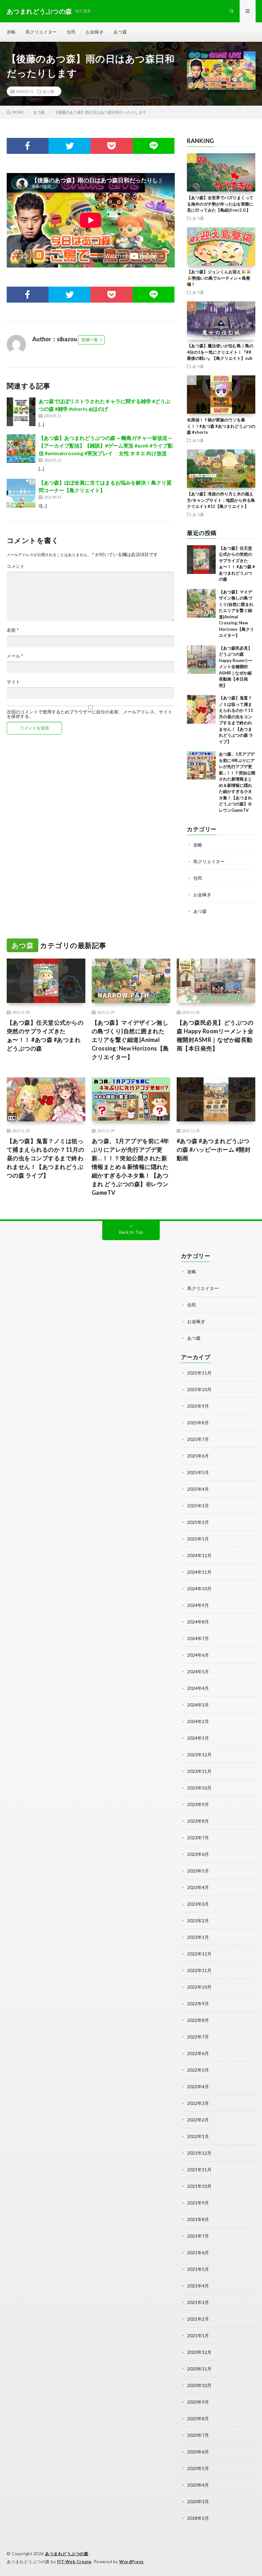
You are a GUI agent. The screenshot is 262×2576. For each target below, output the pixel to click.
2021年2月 (198, 2319)
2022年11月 (199, 1970)
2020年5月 (198, 2468)
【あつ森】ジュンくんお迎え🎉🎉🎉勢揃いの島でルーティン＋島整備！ (219, 278)
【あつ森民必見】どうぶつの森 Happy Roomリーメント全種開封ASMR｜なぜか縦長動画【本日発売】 (236, 667)
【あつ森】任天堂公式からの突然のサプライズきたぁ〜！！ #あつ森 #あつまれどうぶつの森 (45, 1035)
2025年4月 (198, 1489)
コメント (16, 566)
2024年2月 (198, 1721)
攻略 (11, 32)
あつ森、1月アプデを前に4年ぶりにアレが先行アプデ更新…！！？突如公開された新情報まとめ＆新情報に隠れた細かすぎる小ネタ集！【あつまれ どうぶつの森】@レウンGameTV (131, 1167)
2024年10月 (199, 1589)
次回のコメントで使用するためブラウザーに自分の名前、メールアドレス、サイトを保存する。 (89, 714)
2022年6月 (198, 2053)
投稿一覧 (90, 340)
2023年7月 (198, 1838)
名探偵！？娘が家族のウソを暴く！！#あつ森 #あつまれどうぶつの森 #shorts (221, 426)
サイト (13, 682)
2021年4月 (198, 2286)
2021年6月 (198, 2252)
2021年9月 (198, 2203)
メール (15, 656)
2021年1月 (198, 2335)
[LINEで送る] (154, 146)
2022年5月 (198, 2070)
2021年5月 (198, 2269)
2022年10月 (199, 1987)
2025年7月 (198, 1439)
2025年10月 (199, 1389)
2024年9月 (198, 1605)
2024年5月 (198, 1672)
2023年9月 (198, 1804)
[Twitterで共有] (69, 146)
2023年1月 (198, 1937)
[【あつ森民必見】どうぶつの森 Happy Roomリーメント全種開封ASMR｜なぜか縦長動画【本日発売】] (201, 659)
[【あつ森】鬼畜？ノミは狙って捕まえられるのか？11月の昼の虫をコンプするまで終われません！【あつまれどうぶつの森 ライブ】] (201, 709)
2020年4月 (198, 2485)
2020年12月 (199, 2352)
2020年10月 (199, 2385)
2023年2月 (198, 1921)
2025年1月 (198, 1539)
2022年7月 (198, 2037)
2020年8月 (198, 2418)
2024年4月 (198, 1688)
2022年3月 (198, 2103)
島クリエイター (41, 32)
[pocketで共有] (111, 146)
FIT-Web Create (74, 2562)
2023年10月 (199, 1788)
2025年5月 (198, 1472)
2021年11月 (199, 2169)
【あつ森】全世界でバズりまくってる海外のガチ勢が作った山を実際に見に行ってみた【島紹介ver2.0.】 (220, 204)
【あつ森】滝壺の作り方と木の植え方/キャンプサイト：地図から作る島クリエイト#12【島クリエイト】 (221, 500)
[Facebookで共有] (28, 146)
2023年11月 (199, 1771)
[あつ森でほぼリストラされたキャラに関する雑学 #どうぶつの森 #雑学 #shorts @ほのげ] (21, 412)
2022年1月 (198, 2136)
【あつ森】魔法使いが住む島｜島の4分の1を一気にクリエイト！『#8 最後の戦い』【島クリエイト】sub (220, 352)
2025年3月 (198, 1506)
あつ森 (120, 32)
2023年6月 (198, 1854)
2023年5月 (198, 1871)
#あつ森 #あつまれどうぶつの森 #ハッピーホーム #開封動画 (214, 1149)
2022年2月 (198, 2120)
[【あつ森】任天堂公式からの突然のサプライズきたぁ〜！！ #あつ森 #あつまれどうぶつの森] (201, 560)
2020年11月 (199, 2369)
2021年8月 (198, 2219)
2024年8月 (198, 1622)
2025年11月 (199, 1373)
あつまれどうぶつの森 (67, 2554)
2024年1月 (198, 1738)
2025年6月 (198, 1456)
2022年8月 (198, 2020)
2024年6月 (198, 1655)
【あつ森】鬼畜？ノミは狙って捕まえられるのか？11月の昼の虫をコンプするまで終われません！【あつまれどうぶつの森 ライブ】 (46, 1158)
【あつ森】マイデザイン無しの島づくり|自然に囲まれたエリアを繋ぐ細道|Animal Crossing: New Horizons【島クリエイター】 (130, 1040)
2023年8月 (198, 1821)
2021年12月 (199, 2153)
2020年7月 (198, 2435)
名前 (13, 630)
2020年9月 (198, 2402)
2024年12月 (199, 1555)
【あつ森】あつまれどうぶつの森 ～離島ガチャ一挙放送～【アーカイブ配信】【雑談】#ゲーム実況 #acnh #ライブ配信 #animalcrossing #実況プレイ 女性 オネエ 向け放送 (106, 445)
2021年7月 (198, 2236)
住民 (71, 32)
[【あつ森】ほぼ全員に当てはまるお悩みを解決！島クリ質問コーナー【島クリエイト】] (21, 493)
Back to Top (131, 1232)
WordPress (131, 2562)
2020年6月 (198, 2452)
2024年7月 (198, 1638)
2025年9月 (198, 1406)
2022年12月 (199, 1954)
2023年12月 (199, 1755)
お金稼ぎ (95, 32)
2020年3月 (198, 2501)
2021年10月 (199, 2186)
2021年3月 (198, 2302)
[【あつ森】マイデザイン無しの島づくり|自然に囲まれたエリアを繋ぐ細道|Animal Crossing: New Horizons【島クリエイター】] (201, 603)
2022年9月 (198, 2004)
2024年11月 (199, 1572)
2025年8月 (198, 1423)
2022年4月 (198, 2086)
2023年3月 (198, 1904)
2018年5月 (198, 2518)
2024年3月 (198, 1705)
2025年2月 (198, 1522)
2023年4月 (198, 1887)
